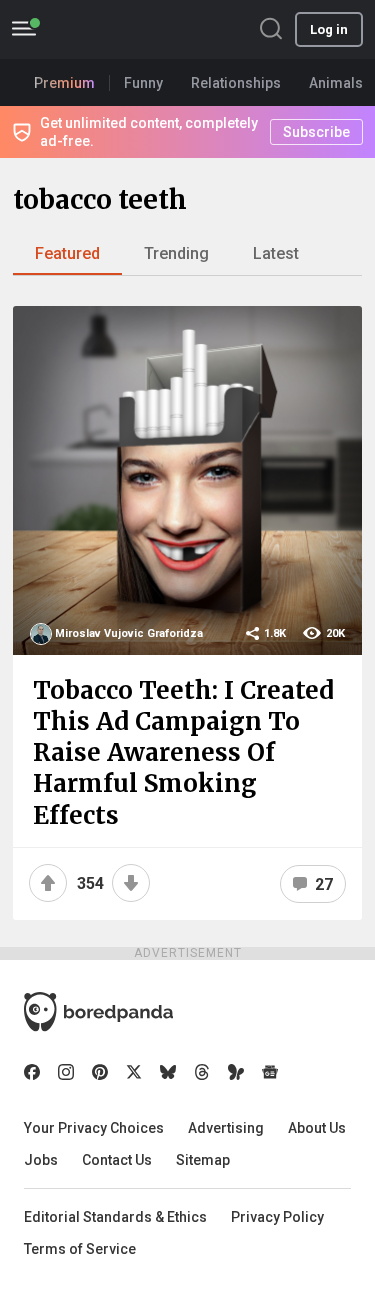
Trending (176, 253)
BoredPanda (118, 29)
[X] (134, 1072)
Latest (276, 253)
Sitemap (203, 1160)
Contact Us (117, 1160)
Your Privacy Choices (94, 1128)
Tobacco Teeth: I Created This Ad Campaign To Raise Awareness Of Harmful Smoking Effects (183, 753)
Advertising (226, 1128)
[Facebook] (32, 1072)
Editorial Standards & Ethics (115, 1217)
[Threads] (202, 1072)
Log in (329, 29)
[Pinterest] (100, 1072)
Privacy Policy (277, 1217)
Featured (67, 253)
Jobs (41, 1160)
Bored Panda (98, 1012)
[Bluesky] (168, 1072)
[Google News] (270, 1072)
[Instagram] (66, 1072)
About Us (317, 1128)
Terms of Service (80, 1249)
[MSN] (236, 1072)
